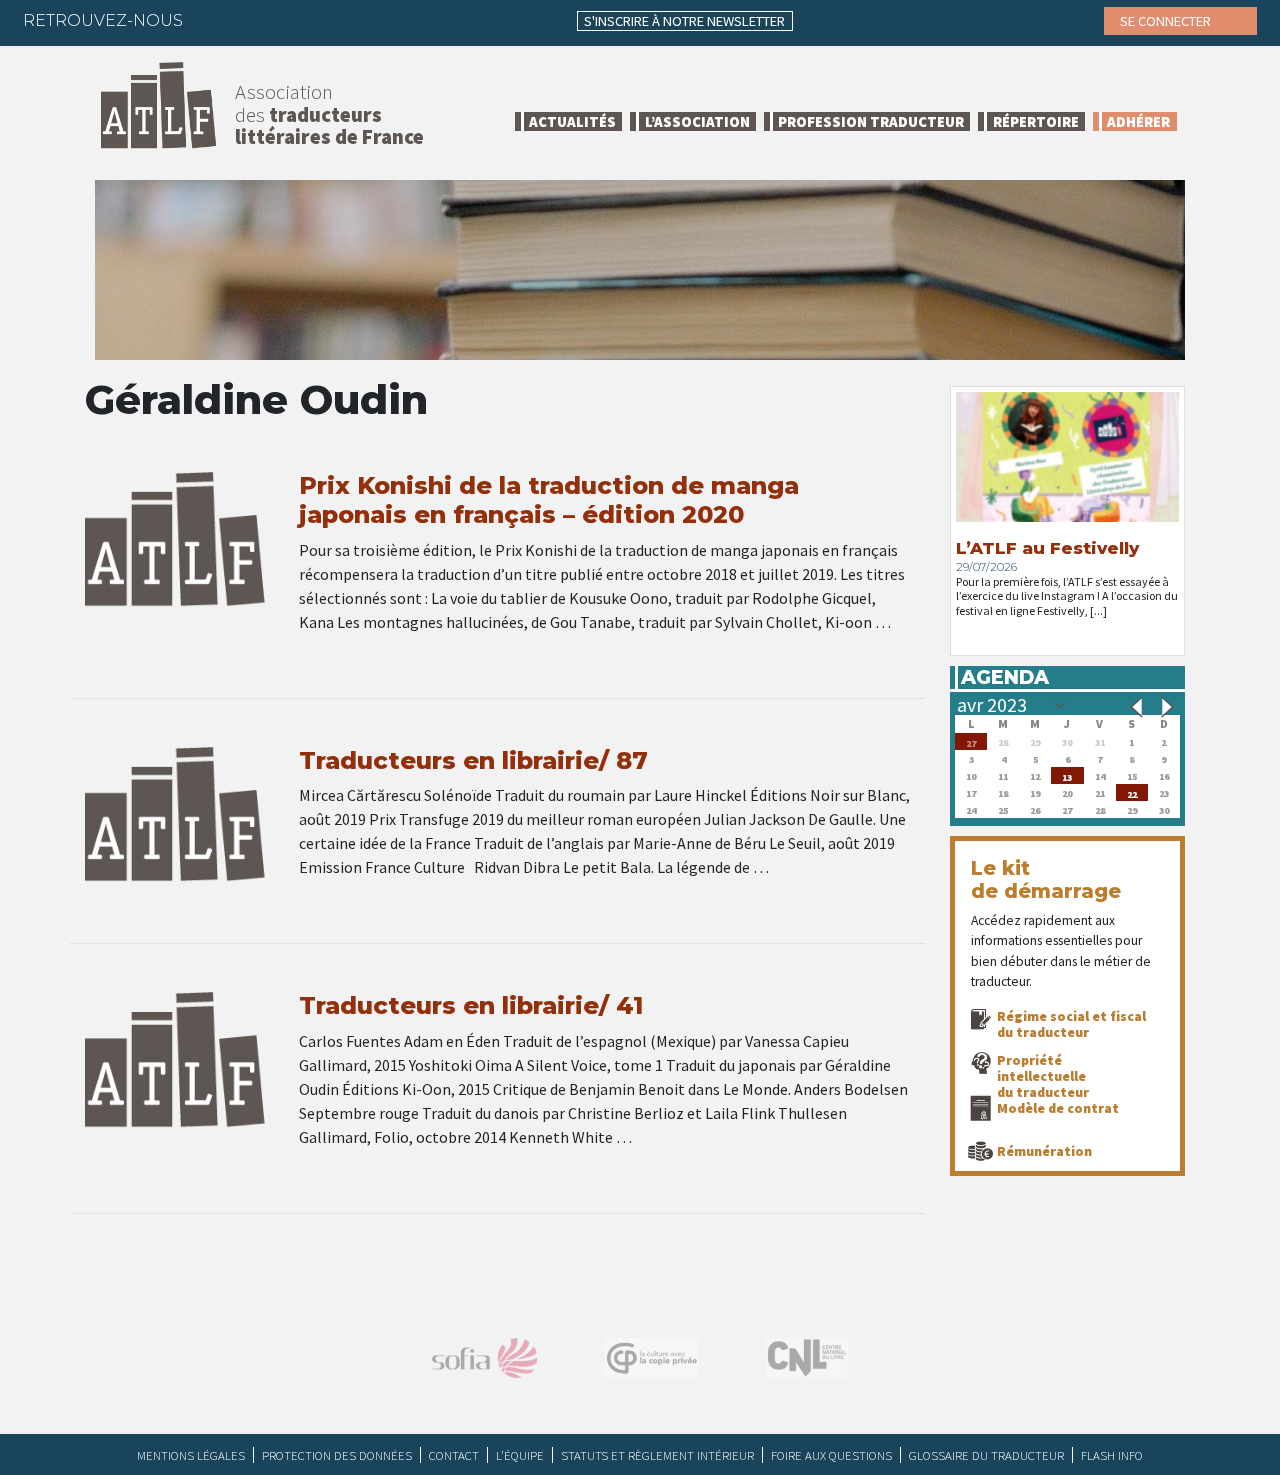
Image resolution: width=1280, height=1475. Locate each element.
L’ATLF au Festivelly (1047, 548)
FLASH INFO (1112, 1455)
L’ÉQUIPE (520, 1455)
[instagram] (333, 20)
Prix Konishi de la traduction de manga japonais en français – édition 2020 (549, 500)
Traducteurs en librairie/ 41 (471, 1005)
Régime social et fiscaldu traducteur (1071, 1024)
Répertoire (1036, 121)
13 (1067, 775)
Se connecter (1167, 21)
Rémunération (1044, 1151)
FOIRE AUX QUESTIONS (831, 1455)
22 (1132, 792)
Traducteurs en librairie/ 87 (473, 760)
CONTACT (454, 1455)
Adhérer (1138, 121)
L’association (697, 121)
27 (971, 741)
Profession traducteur (871, 121)
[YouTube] (372, 20)
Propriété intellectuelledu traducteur (1043, 1076)
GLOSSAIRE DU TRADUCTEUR (986, 1455)
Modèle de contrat (1058, 1108)
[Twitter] (255, 20)
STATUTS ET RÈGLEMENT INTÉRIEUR (657, 1455)
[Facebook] (216, 20)
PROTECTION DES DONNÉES (337, 1455)
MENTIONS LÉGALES (191, 1455)
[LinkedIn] (294, 20)
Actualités (572, 121)
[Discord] (411, 20)
